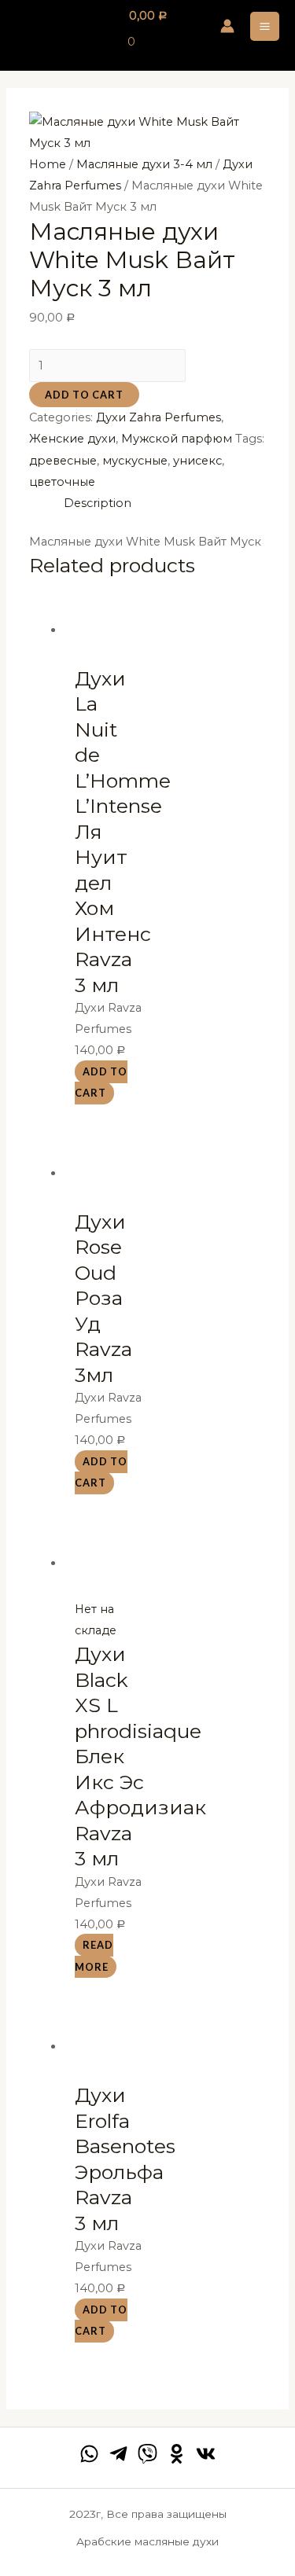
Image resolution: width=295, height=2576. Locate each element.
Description (98, 503)
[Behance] (177, 2454)
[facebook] (89, 2454)
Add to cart (84, 395)
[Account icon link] (227, 26)
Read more (94, 1956)
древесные (63, 461)
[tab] (165, 503)
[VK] (206, 2454)
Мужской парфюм (177, 439)
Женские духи (72, 439)
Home (48, 164)
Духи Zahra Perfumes (159, 417)
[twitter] (147, 2454)
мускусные (135, 461)
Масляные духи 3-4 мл (144, 164)
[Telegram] (118, 2454)
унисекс (197, 461)
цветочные (62, 482)
